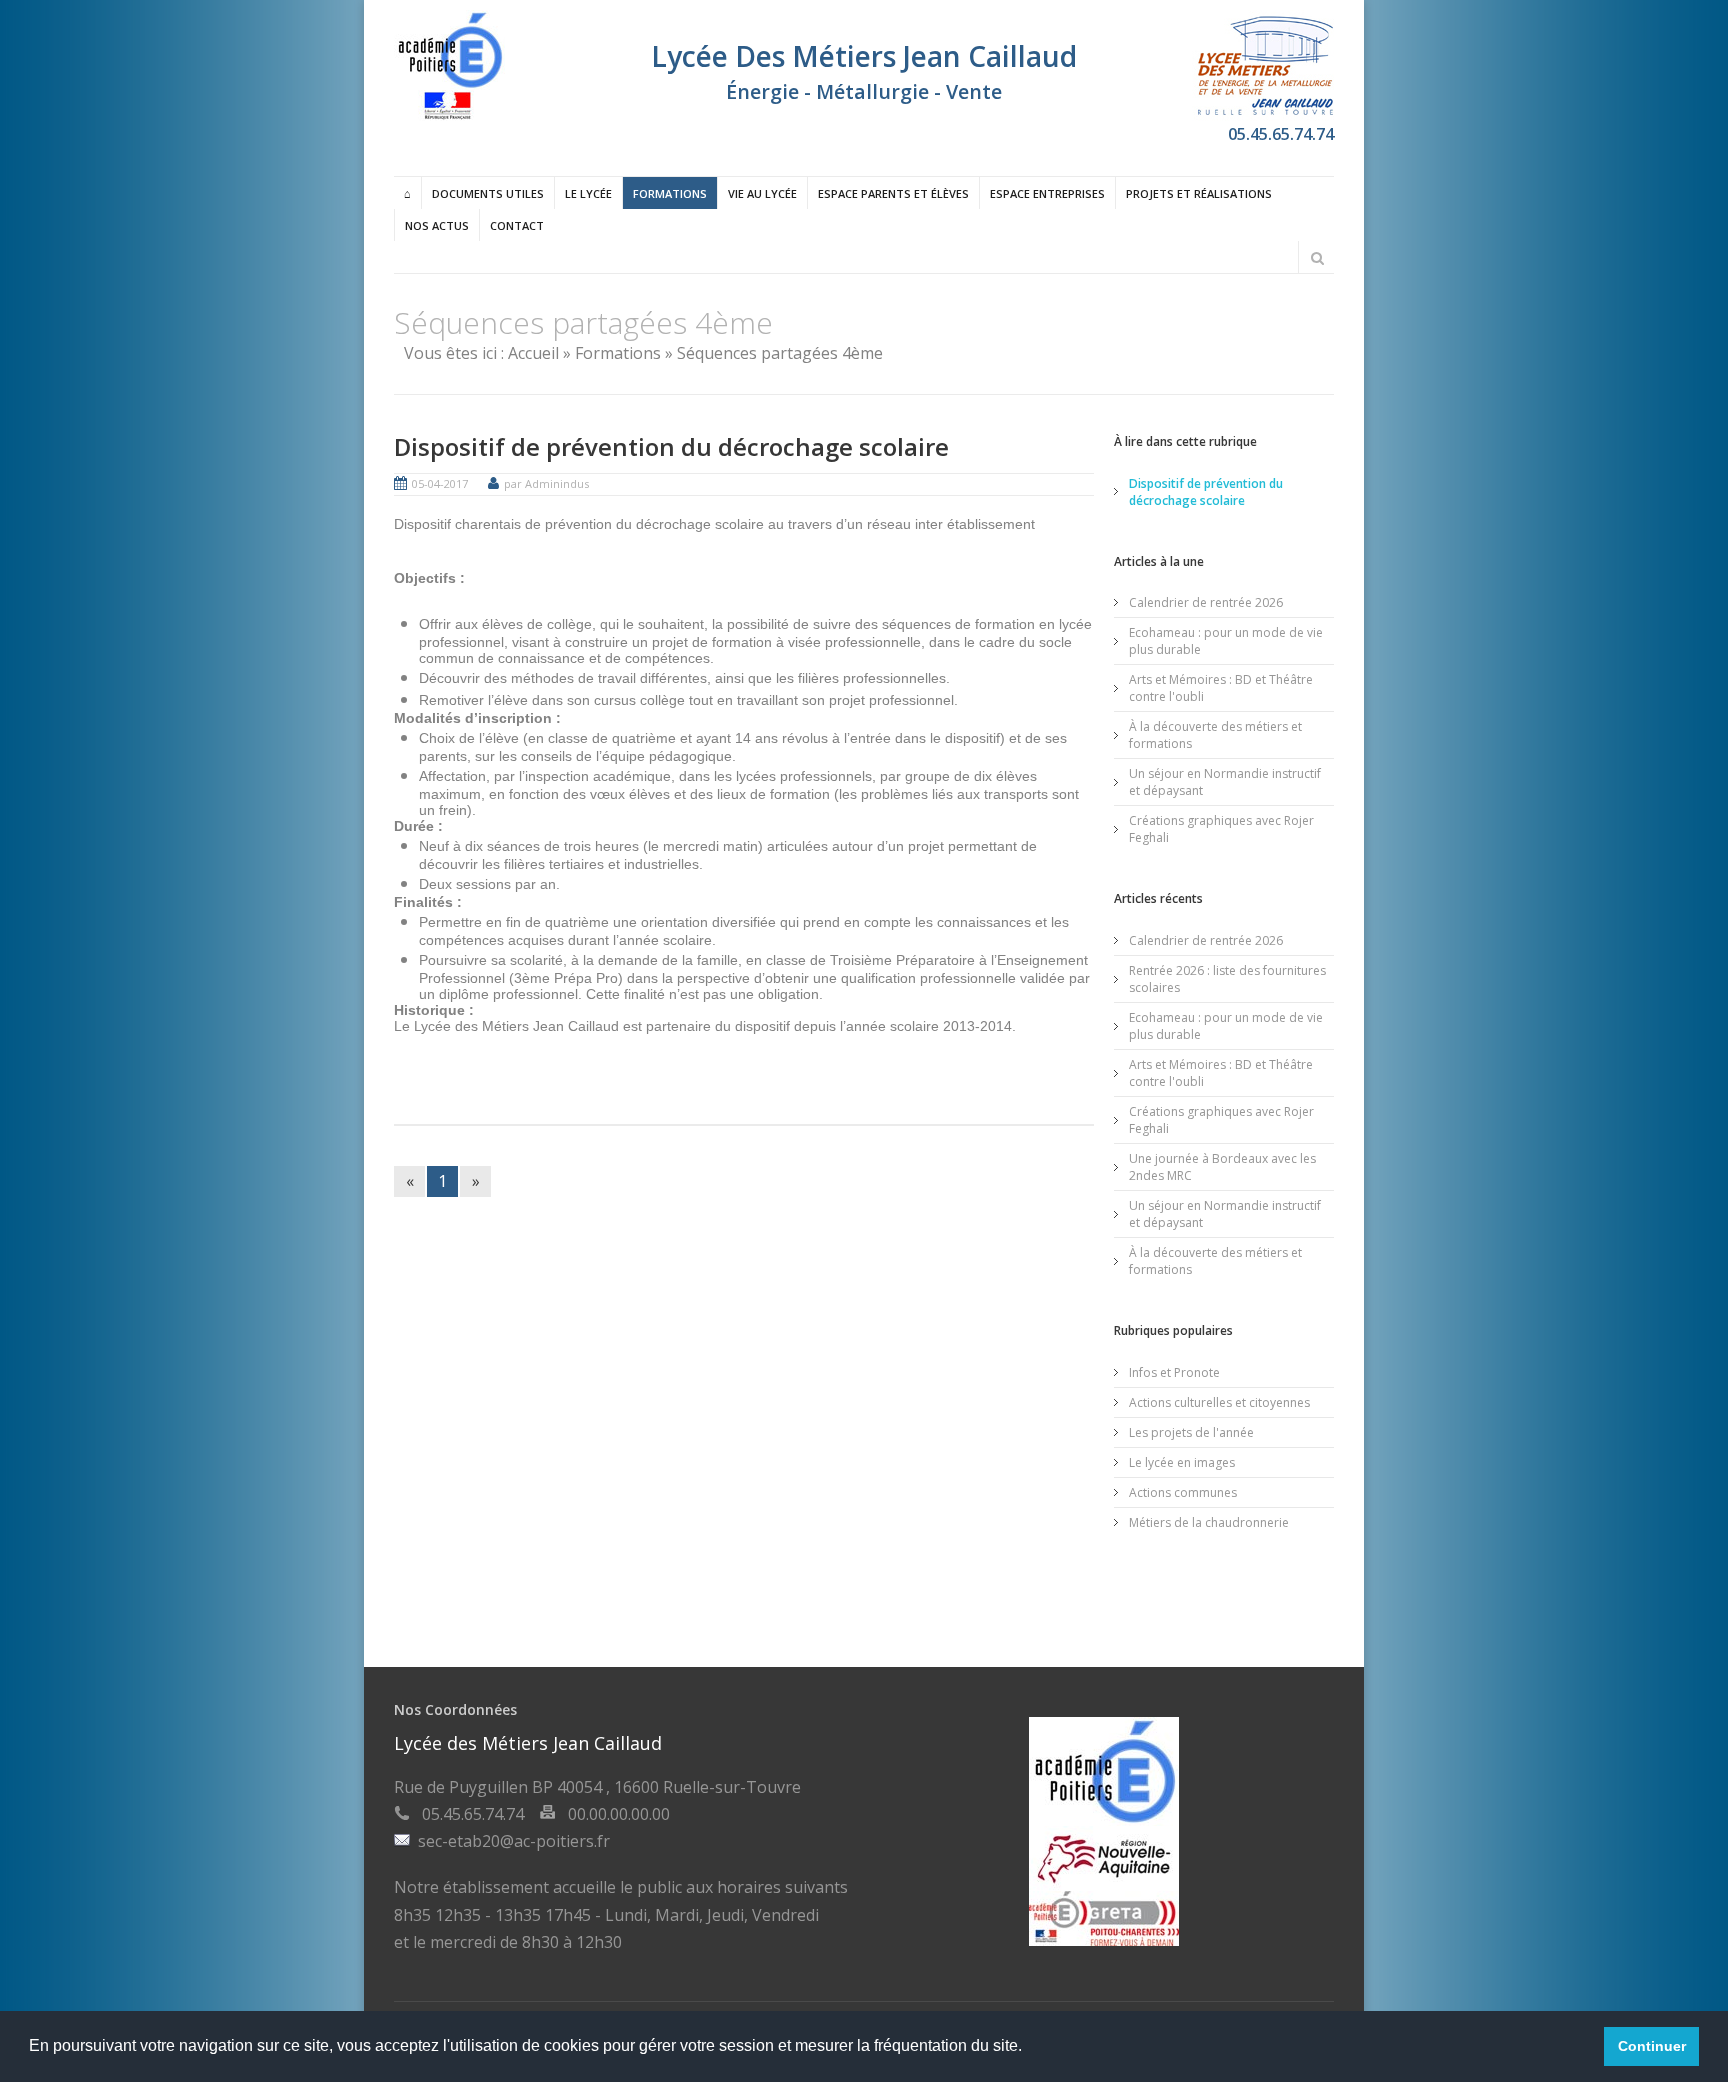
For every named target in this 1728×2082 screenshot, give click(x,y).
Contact (517, 225)
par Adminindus (546, 483)
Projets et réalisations (1199, 193)
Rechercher (1317, 258)
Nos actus (437, 225)
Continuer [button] (1652, 2046)
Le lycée (588, 193)
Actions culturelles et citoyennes (1219, 1402)
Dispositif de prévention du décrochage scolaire (671, 446)
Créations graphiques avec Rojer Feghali (1221, 829)
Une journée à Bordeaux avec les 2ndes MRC (1222, 1167)
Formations (670, 193)
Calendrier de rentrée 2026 (1206, 602)
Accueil (533, 353)
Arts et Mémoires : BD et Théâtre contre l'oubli (1221, 688)
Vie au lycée (762, 193)
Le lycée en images (1182, 1462)
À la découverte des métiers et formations (1215, 735)
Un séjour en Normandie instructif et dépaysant (1225, 782)
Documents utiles (488, 193)
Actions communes (1183, 1492)
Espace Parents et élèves (893, 193)
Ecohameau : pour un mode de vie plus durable (1226, 641)
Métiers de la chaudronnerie (1209, 1522)
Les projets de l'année (1191, 1432)
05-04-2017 (440, 483)
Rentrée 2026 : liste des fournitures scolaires (1227, 979)
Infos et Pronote (1174, 1372)
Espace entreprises (1047, 193)
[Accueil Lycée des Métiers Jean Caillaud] (449, 115)
